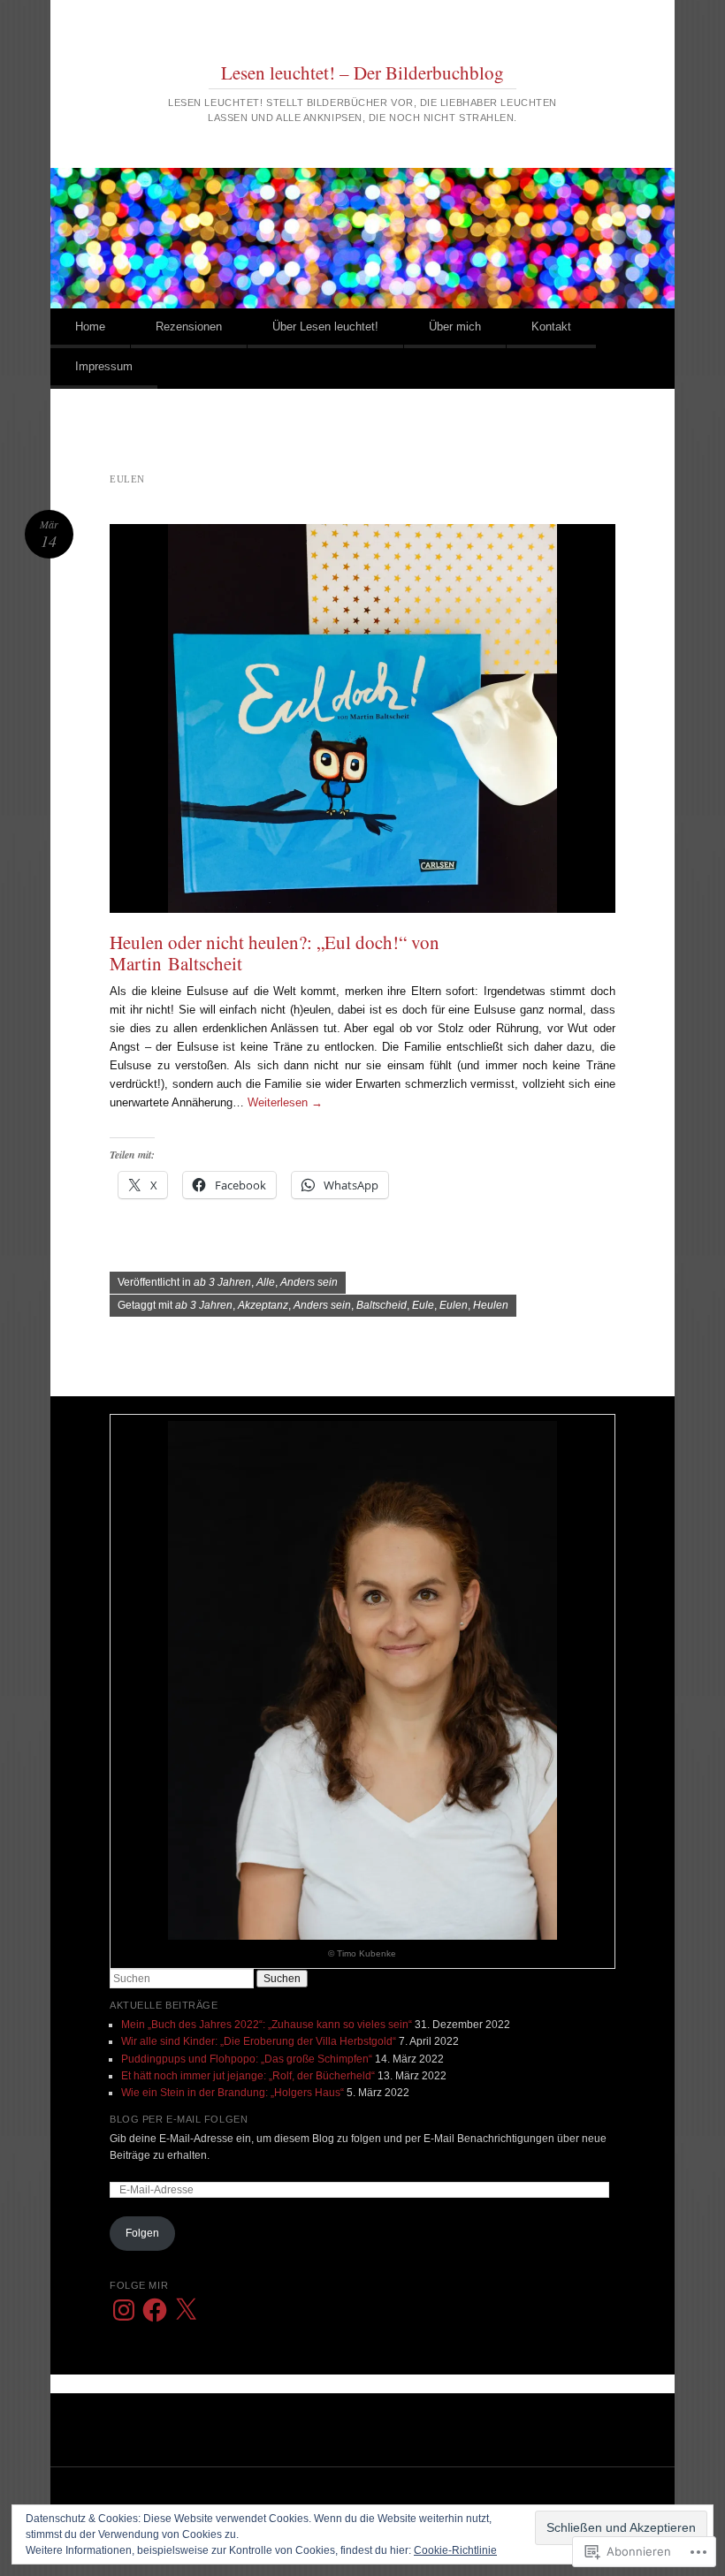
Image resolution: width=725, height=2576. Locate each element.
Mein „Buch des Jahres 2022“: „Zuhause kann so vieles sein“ (267, 2025)
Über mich (455, 327)
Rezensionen (189, 327)
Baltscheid (382, 1305)
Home (90, 327)
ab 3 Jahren (222, 1282)
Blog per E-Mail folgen (179, 2119)
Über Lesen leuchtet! (325, 327)
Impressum (104, 366)
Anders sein (309, 1282)
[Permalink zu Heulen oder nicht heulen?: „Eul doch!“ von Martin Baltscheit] (362, 718)
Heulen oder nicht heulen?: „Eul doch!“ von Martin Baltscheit (275, 953)
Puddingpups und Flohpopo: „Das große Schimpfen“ (247, 2059)
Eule (423, 1305)
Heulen (491, 1305)
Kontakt (551, 327)
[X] (186, 2310)
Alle (266, 1282)
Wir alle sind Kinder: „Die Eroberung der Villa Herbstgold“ (259, 2041)
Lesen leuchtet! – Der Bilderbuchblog (362, 72)
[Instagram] (124, 2310)
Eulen (454, 1305)
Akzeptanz (263, 1305)
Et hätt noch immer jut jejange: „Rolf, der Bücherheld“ (248, 2076)
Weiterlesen (285, 1102)
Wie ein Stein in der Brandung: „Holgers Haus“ (233, 2093)
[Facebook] (155, 2310)
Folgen (142, 2233)
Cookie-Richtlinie (455, 2550)
